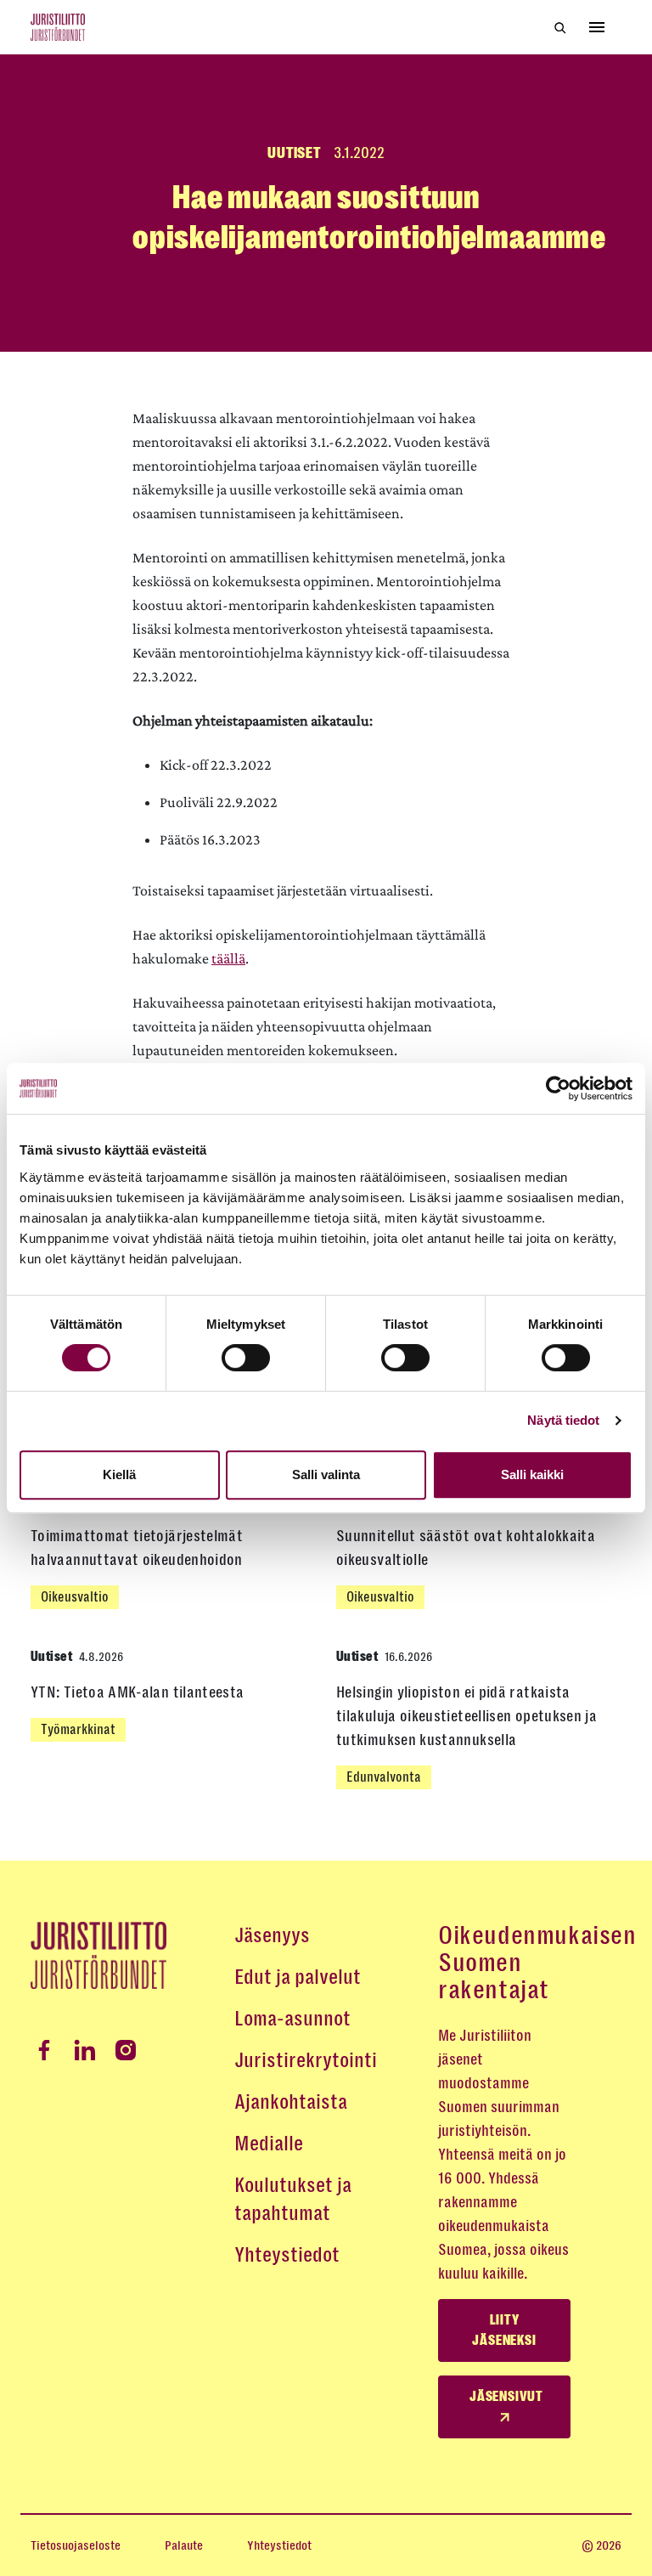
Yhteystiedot (287, 2255)
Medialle (269, 2144)
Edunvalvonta (384, 1777)
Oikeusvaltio (75, 1597)
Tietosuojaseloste (76, 2545)
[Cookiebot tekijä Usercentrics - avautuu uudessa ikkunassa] (558, 1088)
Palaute (184, 2545)
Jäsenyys (272, 1935)
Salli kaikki (532, 1474)
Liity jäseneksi (504, 2330)
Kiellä (119, 1474)
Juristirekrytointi (306, 2060)
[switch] (246, 1358)
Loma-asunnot (292, 2019)
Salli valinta (326, 1474)
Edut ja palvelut (298, 1977)
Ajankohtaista (291, 2102)
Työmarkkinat (78, 1729)
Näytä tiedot (563, 1420)
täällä (228, 958)
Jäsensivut (506, 2397)
